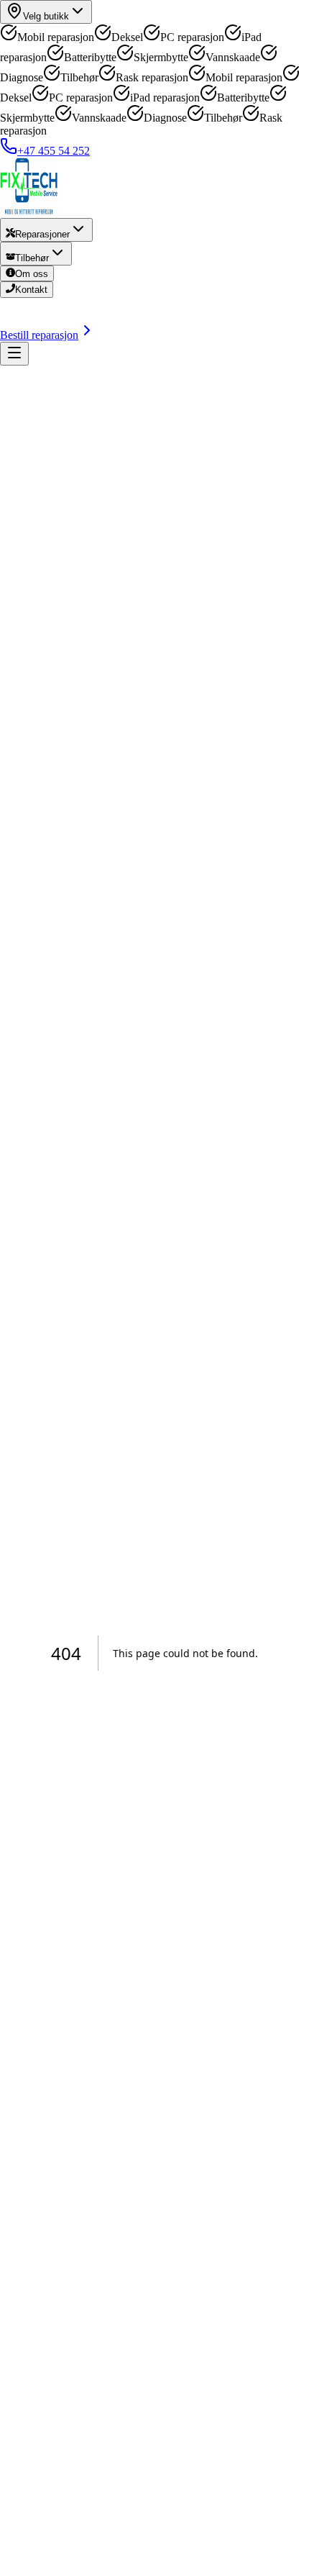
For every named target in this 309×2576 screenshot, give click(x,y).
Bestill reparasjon (39, 335)
